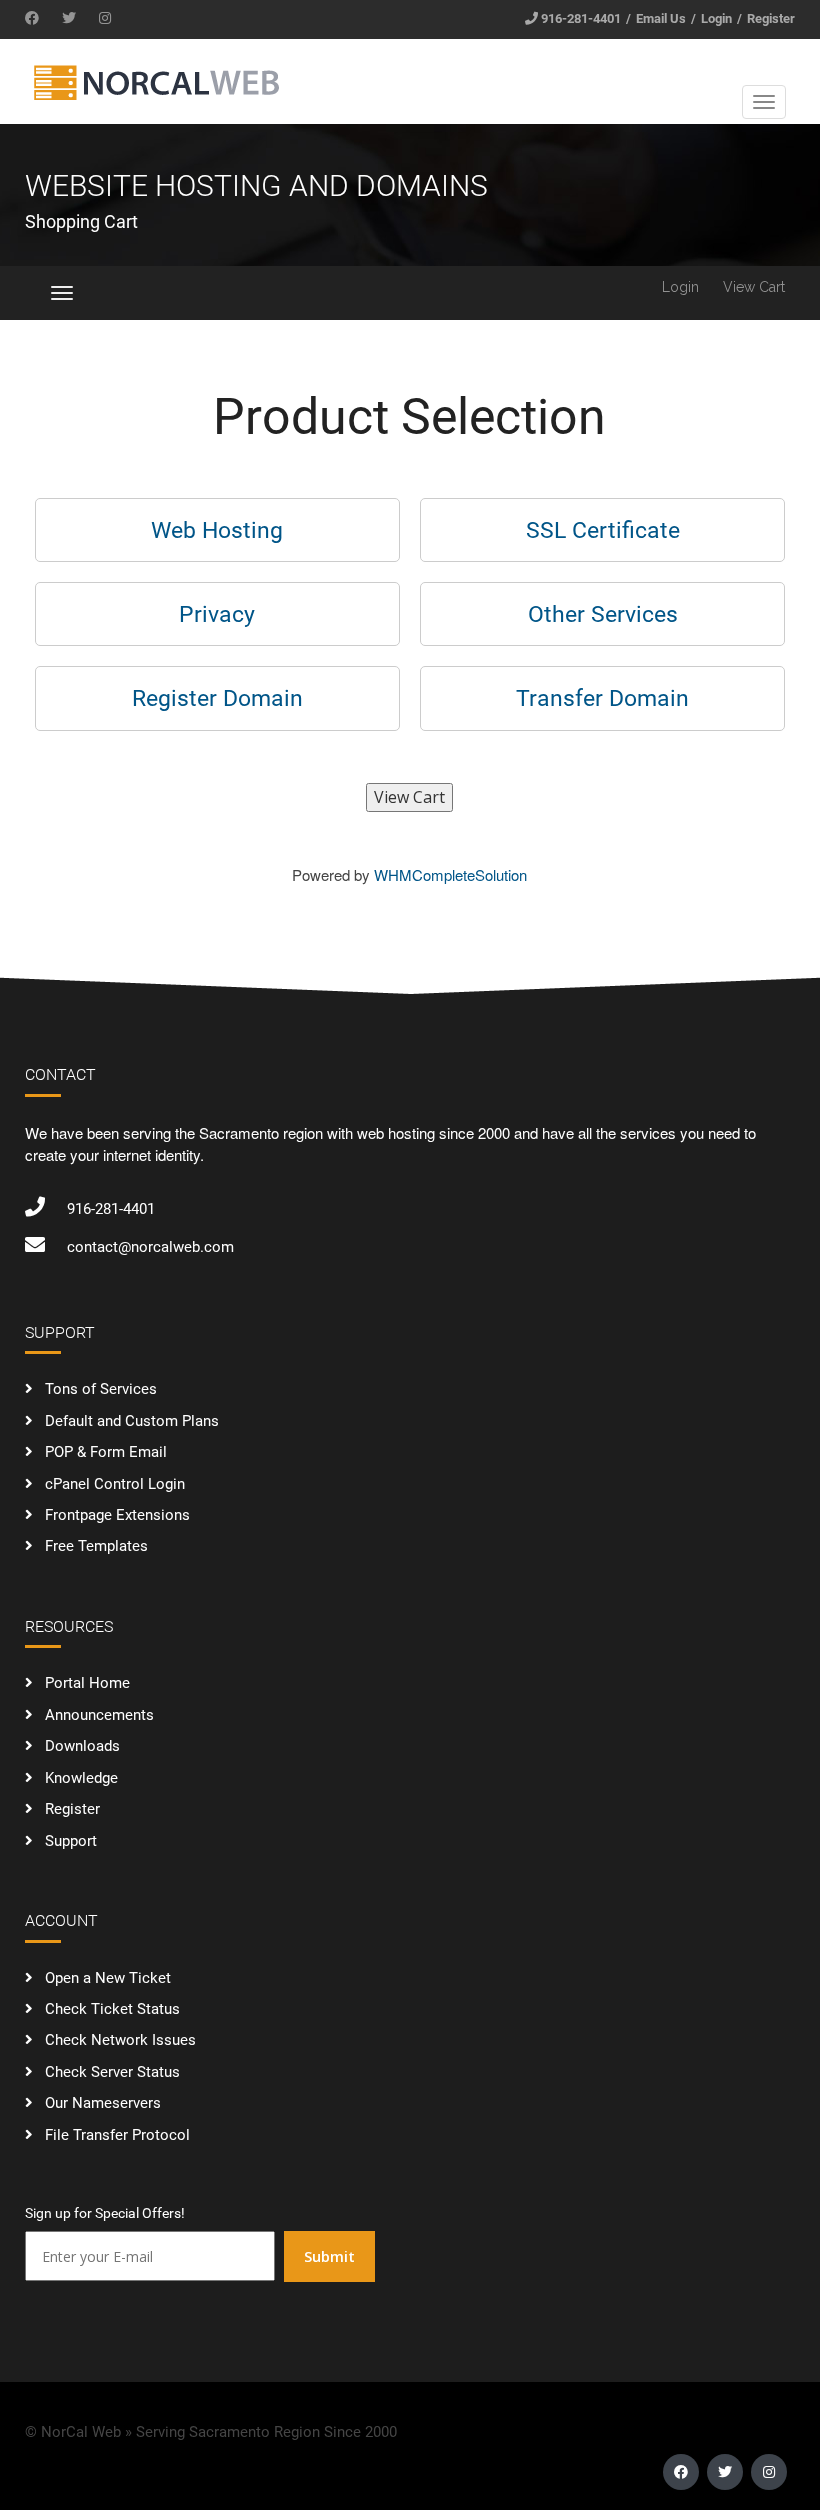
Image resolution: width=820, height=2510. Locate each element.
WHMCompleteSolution (450, 874)
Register (771, 18)
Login (716, 18)
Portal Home (87, 1683)
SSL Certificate (603, 530)
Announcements (99, 1715)
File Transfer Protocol (117, 2135)
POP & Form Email (106, 1452)
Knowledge (81, 1778)
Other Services (603, 614)
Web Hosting (217, 530)
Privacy (217, 614)
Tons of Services (101, 1389)
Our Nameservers (103, 2103)
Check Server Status (112, 2072)
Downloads (82, 1746)
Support (71, 1841)
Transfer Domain (602, 698)
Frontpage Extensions (117, 1515)
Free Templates (96, 1546)
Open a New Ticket (108, 1978)
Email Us (661, 18)
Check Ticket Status (112, 2009)
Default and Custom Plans (132, 1421)
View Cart (754, 287)
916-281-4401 (581, 18)
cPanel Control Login (115, 1484)
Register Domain (217, 698)
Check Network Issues (120, 2040)
